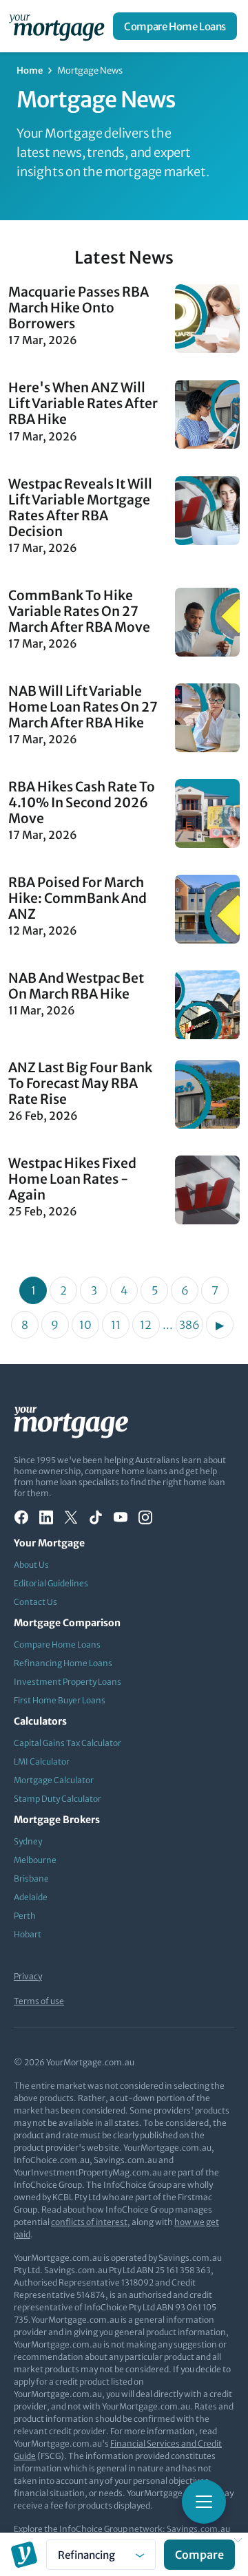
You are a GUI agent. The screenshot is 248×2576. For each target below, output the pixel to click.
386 (189, 1325)
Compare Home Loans (175, 26)
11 (116, 1325)
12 (146, 1325)
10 (85, 1325)
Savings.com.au (198, 2529)
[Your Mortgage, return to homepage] (59, 26)
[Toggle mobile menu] (204, 2502)
